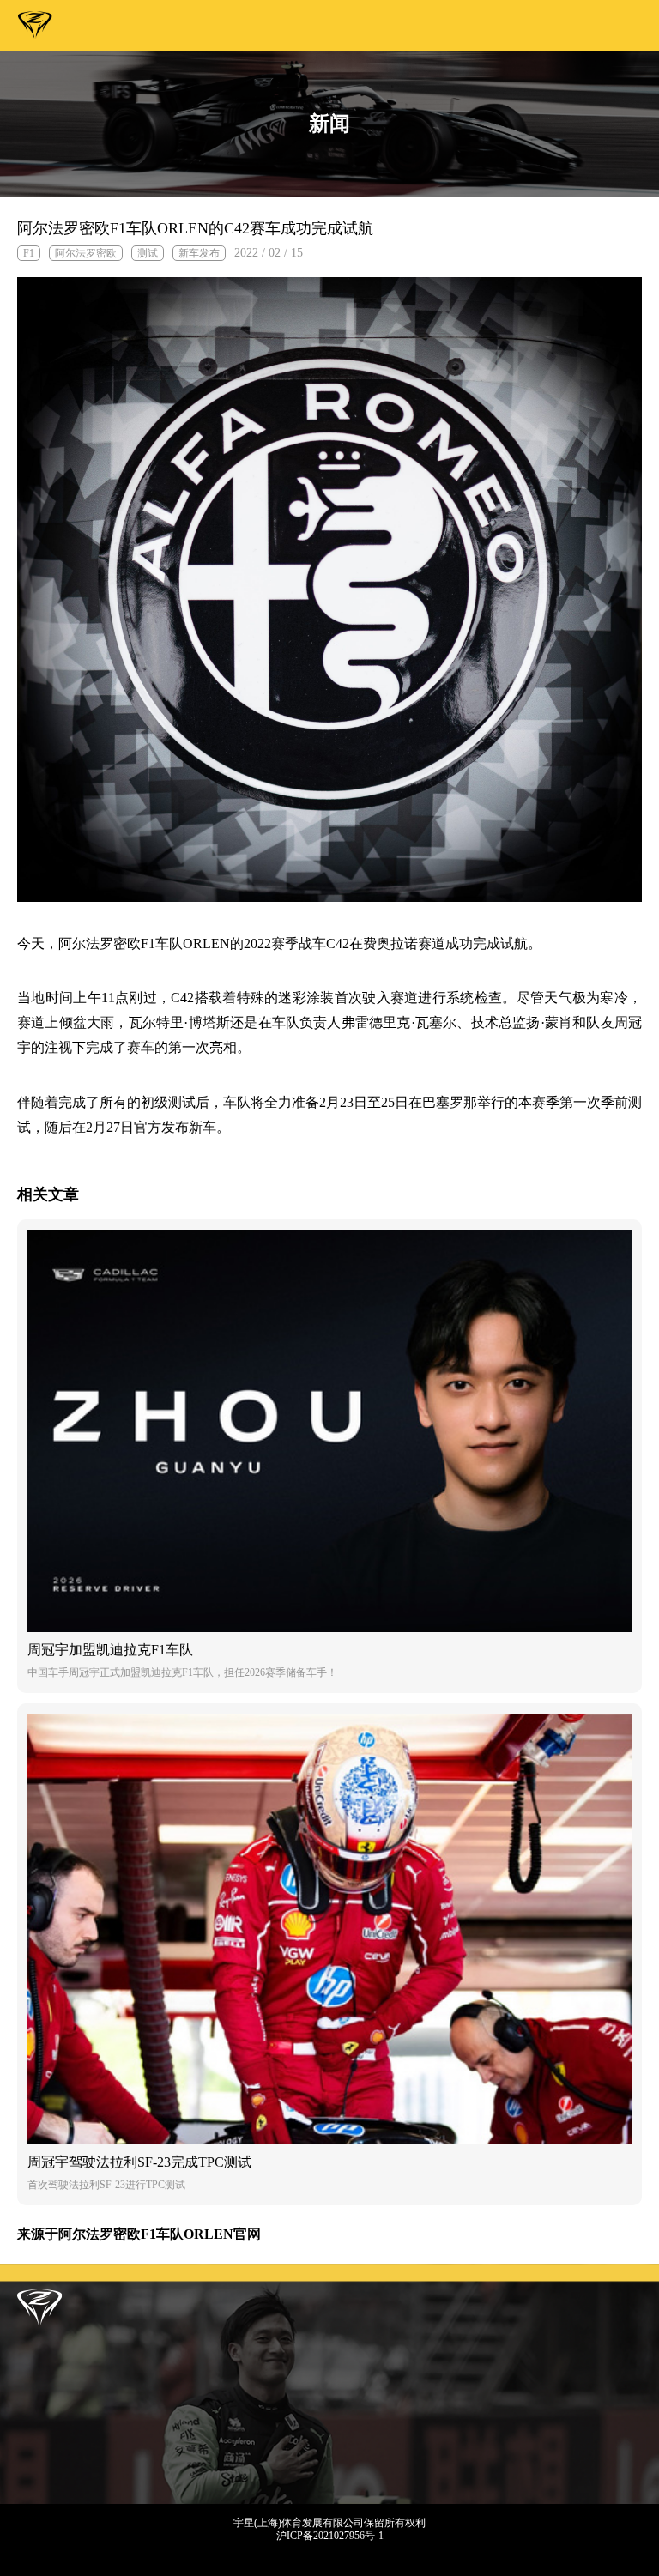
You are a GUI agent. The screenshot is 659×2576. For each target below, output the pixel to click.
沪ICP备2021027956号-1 (330, 2536)
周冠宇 (35, 28)
